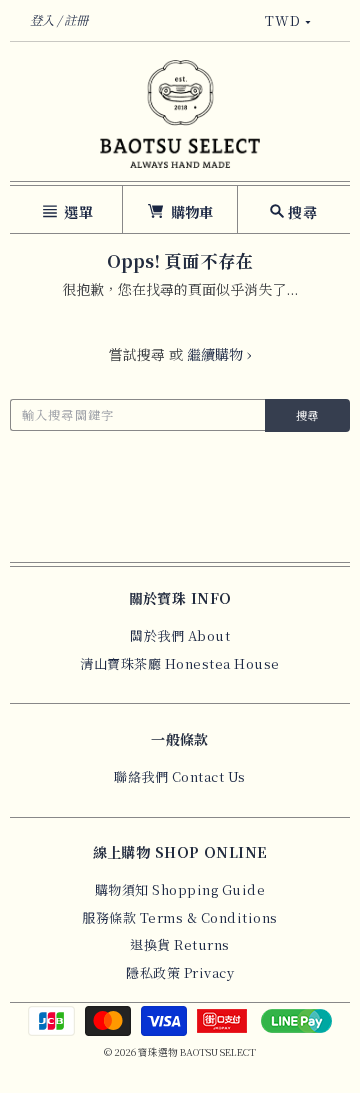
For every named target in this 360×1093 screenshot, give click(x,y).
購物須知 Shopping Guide (180, 889)
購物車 (190, 212)
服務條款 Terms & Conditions (180, 917)
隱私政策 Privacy (180, 972)
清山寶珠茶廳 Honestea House (180, 663)
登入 (42, 20)
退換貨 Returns (180, 944)
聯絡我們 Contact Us (180, 776)
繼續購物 (219, 354)
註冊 (76, 20)
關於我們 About (180, 635)
